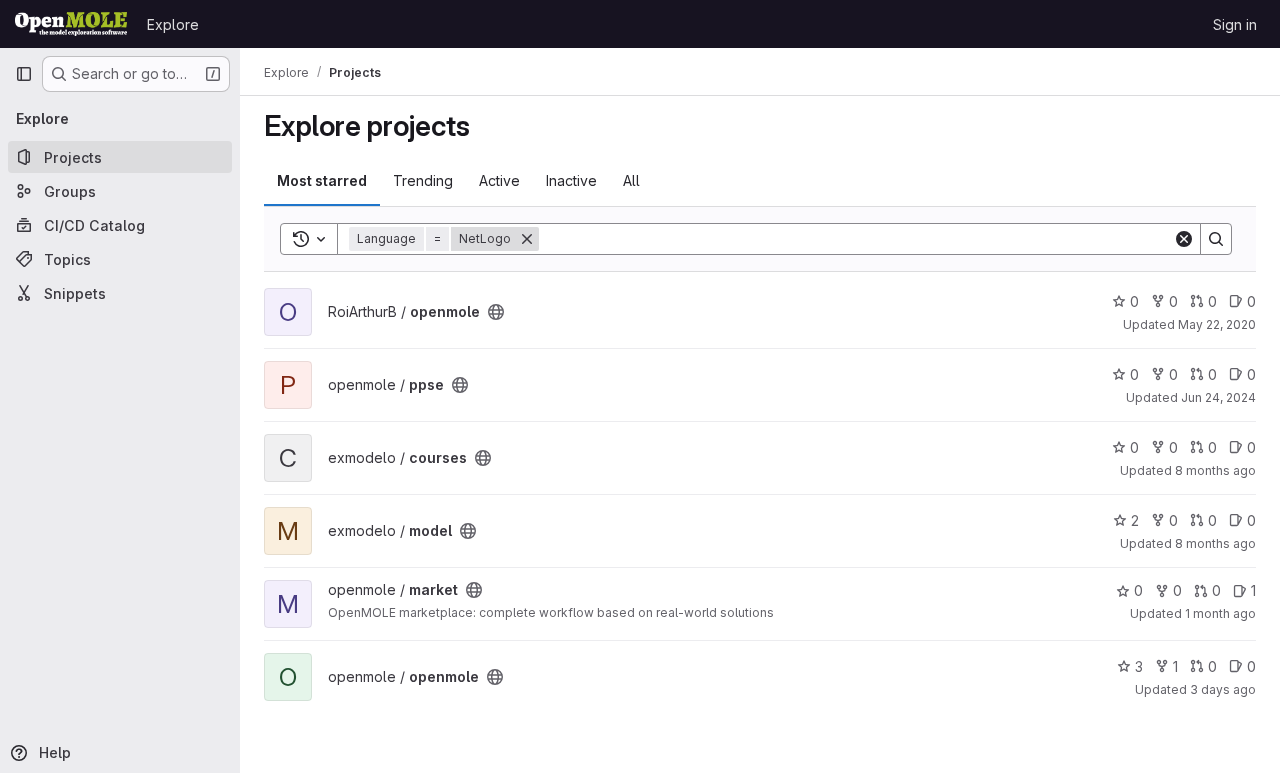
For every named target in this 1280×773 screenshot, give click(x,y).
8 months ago (1215, 470)
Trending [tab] (423, 180)
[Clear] (1184, 239)
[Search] (1216, 239)
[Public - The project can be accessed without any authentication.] (496, 312)
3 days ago (1223, 689)
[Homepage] (71, 24)
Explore (173, 24)
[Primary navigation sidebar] (24, 74)
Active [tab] (499, 180)
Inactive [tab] (571, 180)
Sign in (1235, 24)
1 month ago (1220, 613)
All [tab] (631, 180)
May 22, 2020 (1217, 324)
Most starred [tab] (322, 180)
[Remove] (527, 239)
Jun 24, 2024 (1218, 397)
